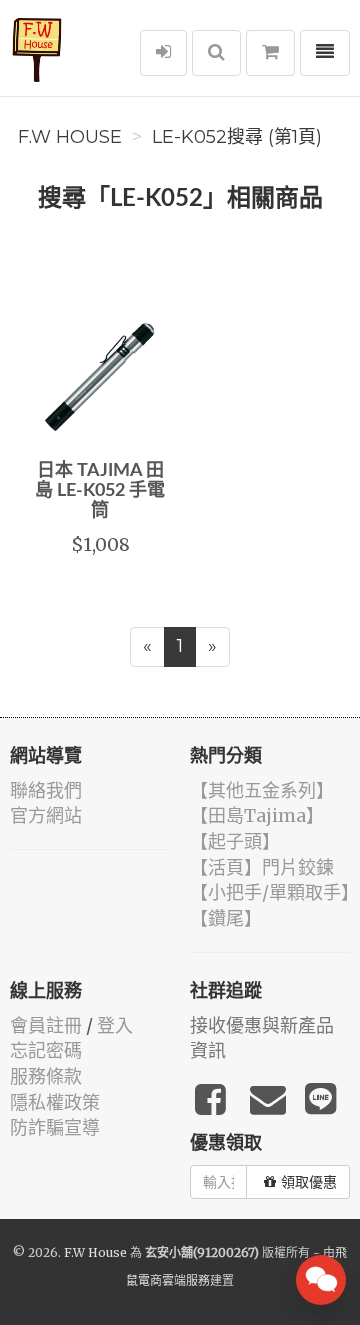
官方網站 (46, 815)
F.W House (70, 137)
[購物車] (270, 53)
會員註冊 (46, 1025)
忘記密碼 (46, 1050)
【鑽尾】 (226, 918)
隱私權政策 (55, 1102)
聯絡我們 (46, 790)
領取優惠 (309, 1182)
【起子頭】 (235, 841)
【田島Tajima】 (257, 815)
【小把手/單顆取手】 (274, 892)
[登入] (163, 53)
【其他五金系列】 (262, 790)
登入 (115, 1025)
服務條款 (46, 1076)
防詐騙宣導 (55, 1127)
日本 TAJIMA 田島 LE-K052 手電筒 (100, 491)
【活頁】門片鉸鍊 (262, 867)
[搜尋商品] (216, 53)
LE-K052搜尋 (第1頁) (237, 137)
